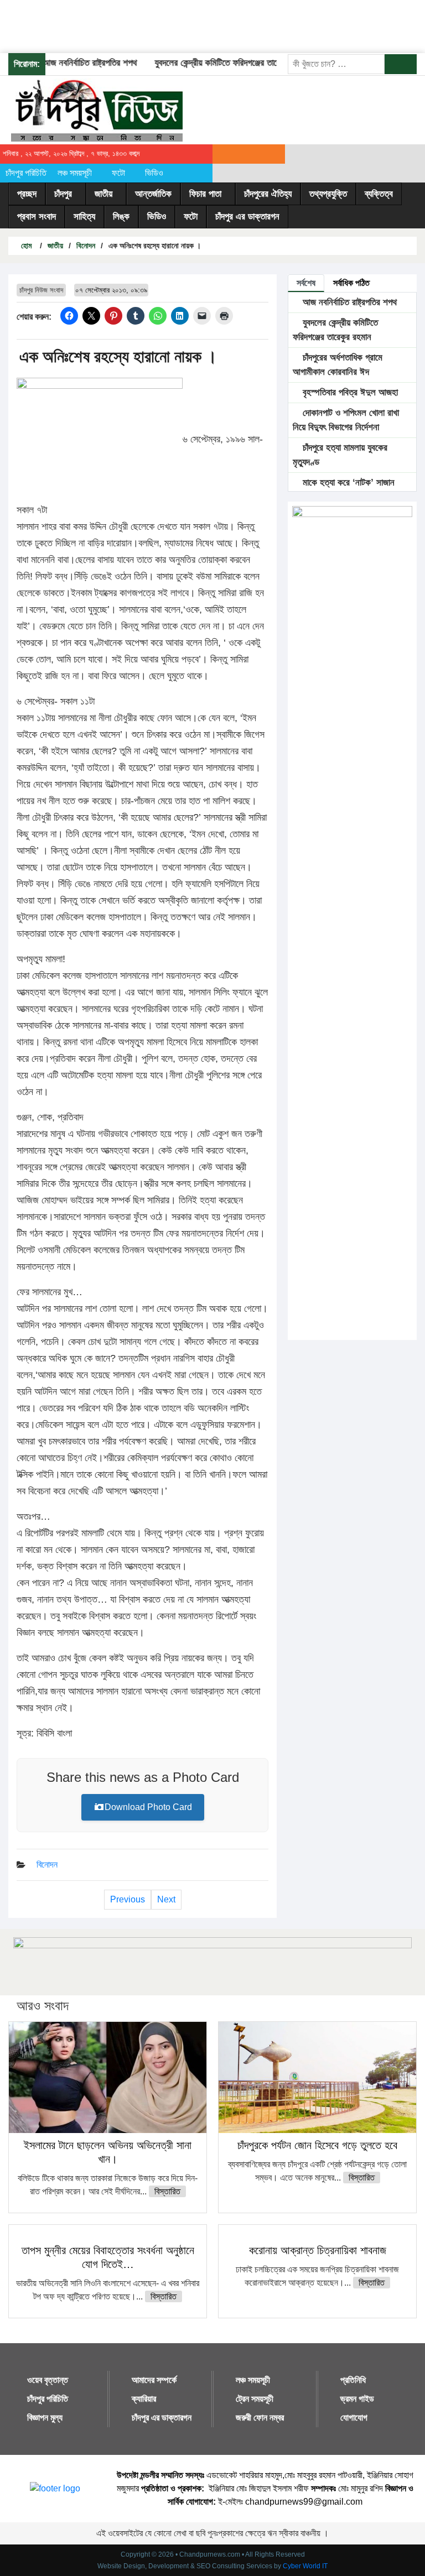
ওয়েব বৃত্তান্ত (48, 2380)
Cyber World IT (305, 2566)
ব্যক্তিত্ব (379, 194)
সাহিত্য (84, 217)
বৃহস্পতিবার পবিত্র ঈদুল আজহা (349, 392)
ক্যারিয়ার (144, 2399)
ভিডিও (154, 173)
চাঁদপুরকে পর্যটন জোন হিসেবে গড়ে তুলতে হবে (317, 2145)
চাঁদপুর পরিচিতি (26, 173)
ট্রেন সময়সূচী (255, 2399)
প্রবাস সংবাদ (37, 217)
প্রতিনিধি (353, 2380)
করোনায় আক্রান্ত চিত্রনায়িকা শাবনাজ (318, 2250)
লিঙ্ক (121, 217)
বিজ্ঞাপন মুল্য (45, 2418)
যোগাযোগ (354, 2418)
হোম (25, 246)
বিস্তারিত (167, 2191)
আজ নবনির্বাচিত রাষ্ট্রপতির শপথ (74, 63)
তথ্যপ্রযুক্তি (328, 194)
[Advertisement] (201, 25)
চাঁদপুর (63, 194)
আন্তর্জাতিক (153, 194)
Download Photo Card (148, 1807)
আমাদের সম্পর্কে (154, 2380)
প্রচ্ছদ (27, 194)
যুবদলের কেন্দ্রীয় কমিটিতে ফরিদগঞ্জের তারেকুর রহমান (217, 63)
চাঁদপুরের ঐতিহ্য (268, 194)
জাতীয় (103, 194)
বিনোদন (86, 246)
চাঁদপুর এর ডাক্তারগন (247, 217)
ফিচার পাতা (205, 194)
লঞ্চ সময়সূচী (75, 173)
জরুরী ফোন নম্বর (260, 2418)
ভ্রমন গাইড (357, 2399)
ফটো (118, 173)
